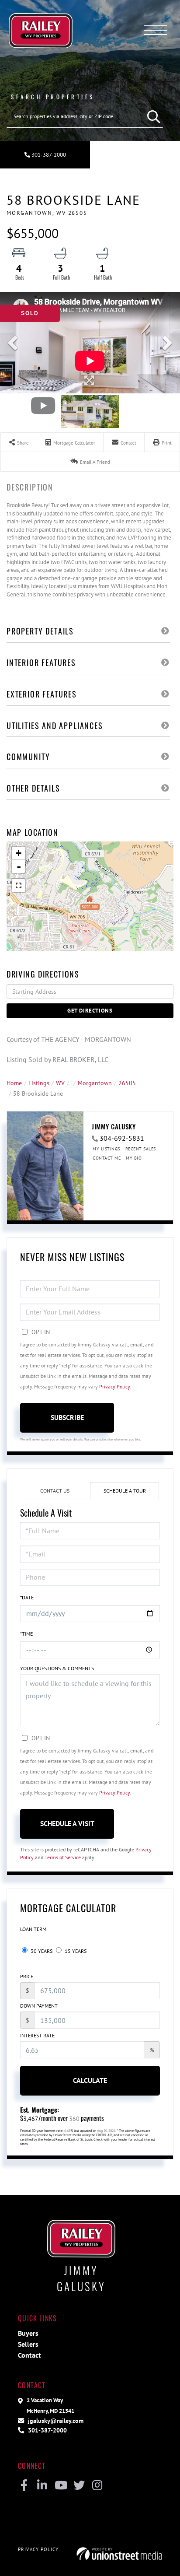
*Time (26, 1634)
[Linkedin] (42, 2486)
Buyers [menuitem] (28, 2333)
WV (60, 1083)
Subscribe (67, 1417)
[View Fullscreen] (18, 886)
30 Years (41, 1951)
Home (14, 1083)
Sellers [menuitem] (28, 2344)
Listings (39, 1083)
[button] (152, 116)
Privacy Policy (114, 1386)
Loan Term (33, 1929)
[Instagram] (97, 2486)
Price (27, 1976)
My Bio (134, 1158)
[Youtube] (61, 2486)
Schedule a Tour (125, 1491)
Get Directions (90, 1011)
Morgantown (95, 1083)
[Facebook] (24, 2486)
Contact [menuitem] (29, 2355)
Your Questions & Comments (57, 1668)
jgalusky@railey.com (55, 2420)
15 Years (75, 1951)
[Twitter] (79, 2486)
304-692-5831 (122, 1138)
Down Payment (39, 2006)
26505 (127, 1083)
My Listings (106, 1149)
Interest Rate (37, 2035)
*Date (27, 1597)
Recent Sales (141, 1149)
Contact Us (55, 1491)
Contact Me (107, 1158)
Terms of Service (63, 1857)
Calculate (90, 2080)
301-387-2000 (48, 155)
